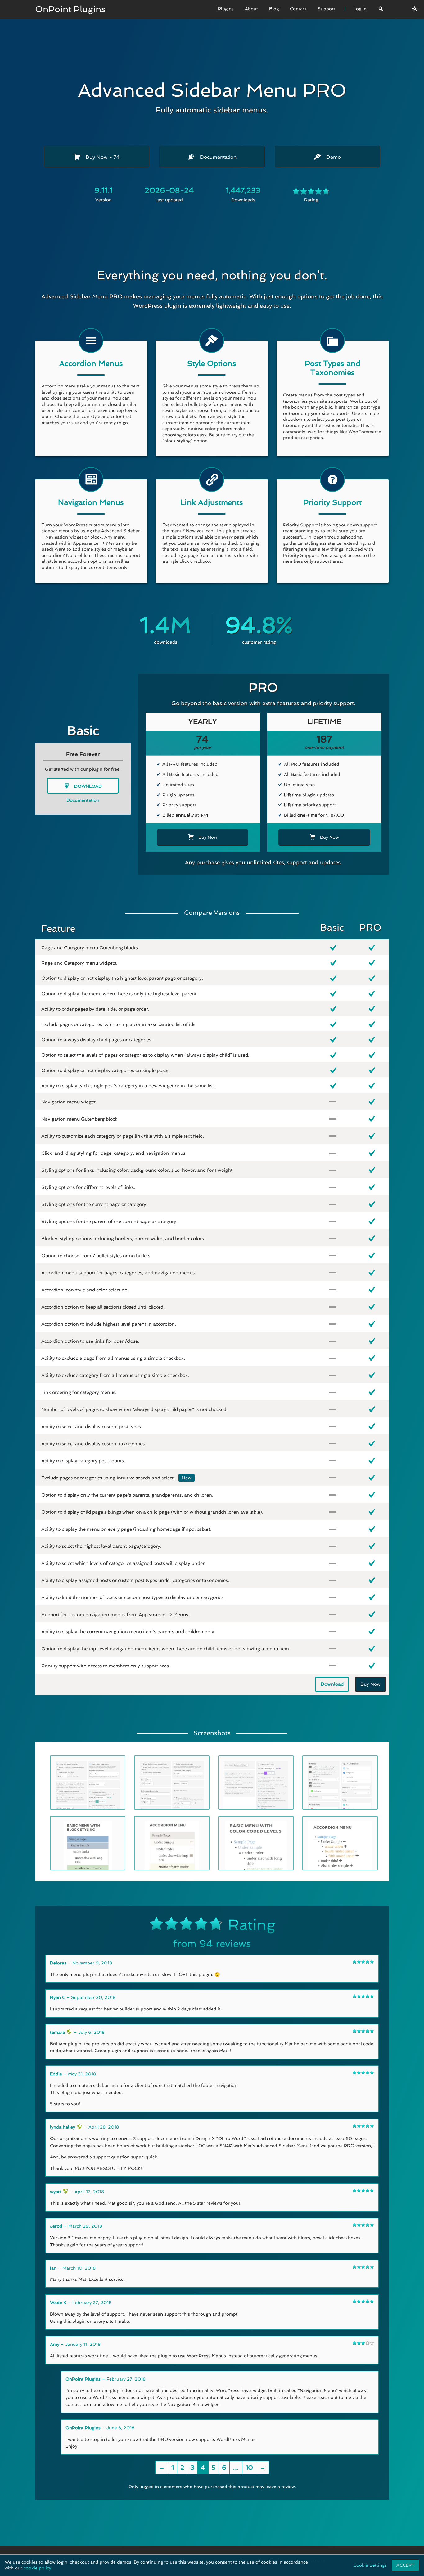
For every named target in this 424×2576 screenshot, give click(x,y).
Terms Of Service (206, 2561)
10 (249, 2468)
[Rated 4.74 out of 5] (311, 192)
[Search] (381, 9)
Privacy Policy (250, 2561)
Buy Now (102, 157)
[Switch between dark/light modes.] (415, 9)
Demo (333, 157)
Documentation (217, 157)
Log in (318, 2561)
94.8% (259, 625)
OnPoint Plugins (70, 9)
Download (87, 786)
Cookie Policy (289, 2561)
